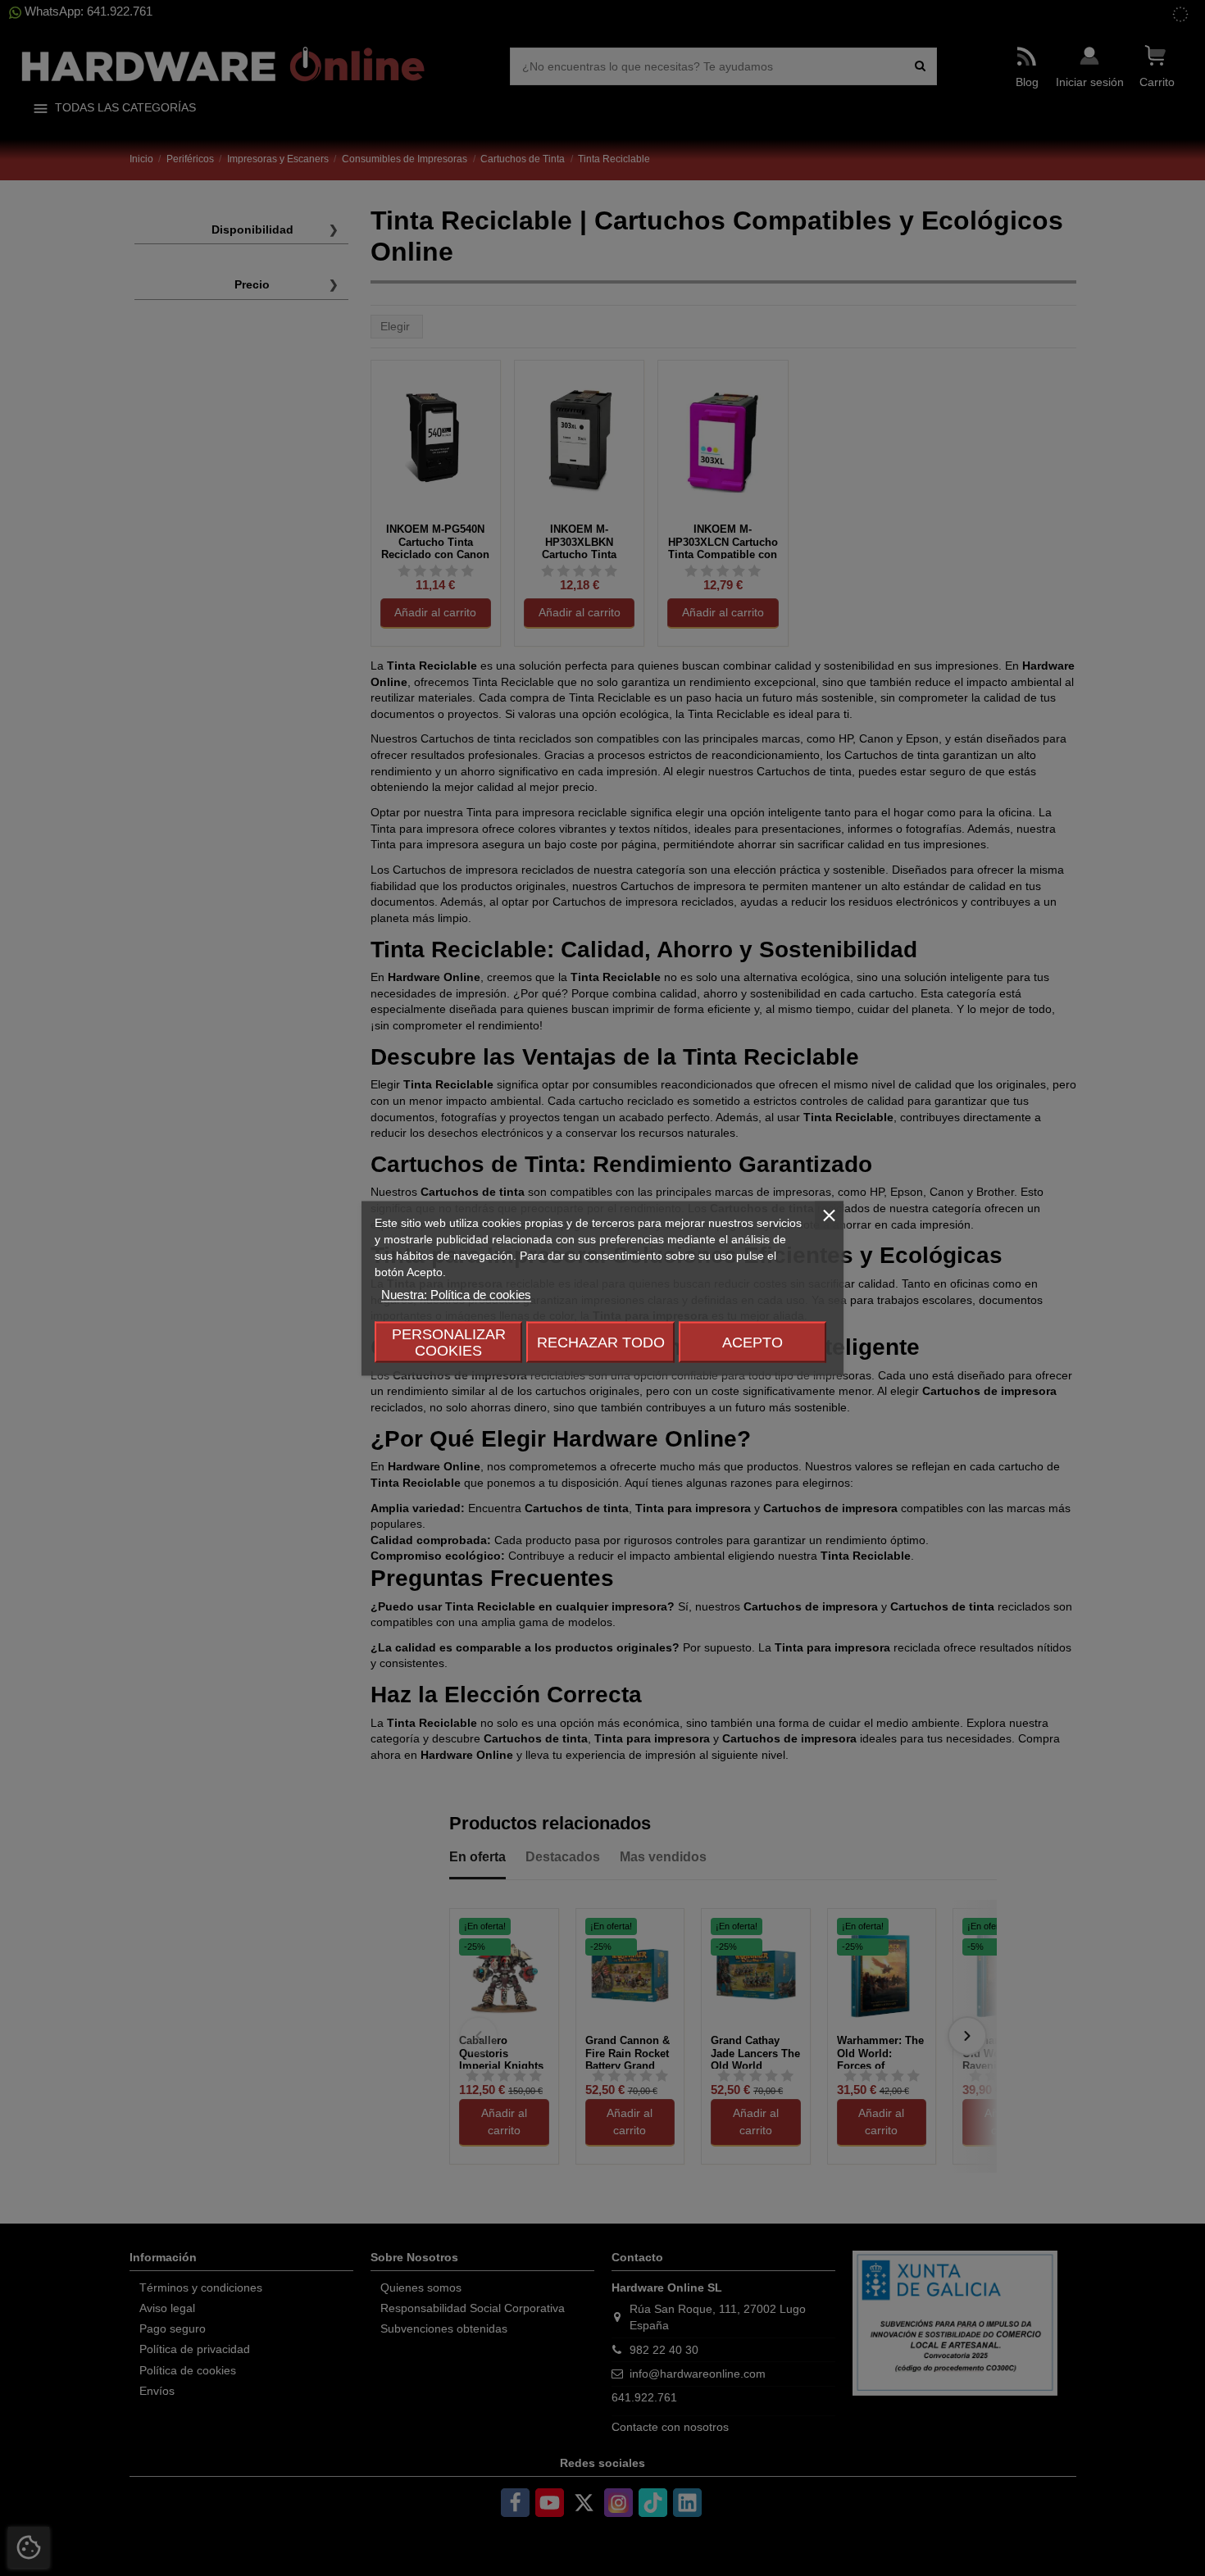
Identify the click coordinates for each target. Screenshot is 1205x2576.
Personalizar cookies (449, 1342)
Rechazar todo (601, 1342)
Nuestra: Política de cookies (456, 1294)
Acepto (753, 1342)
